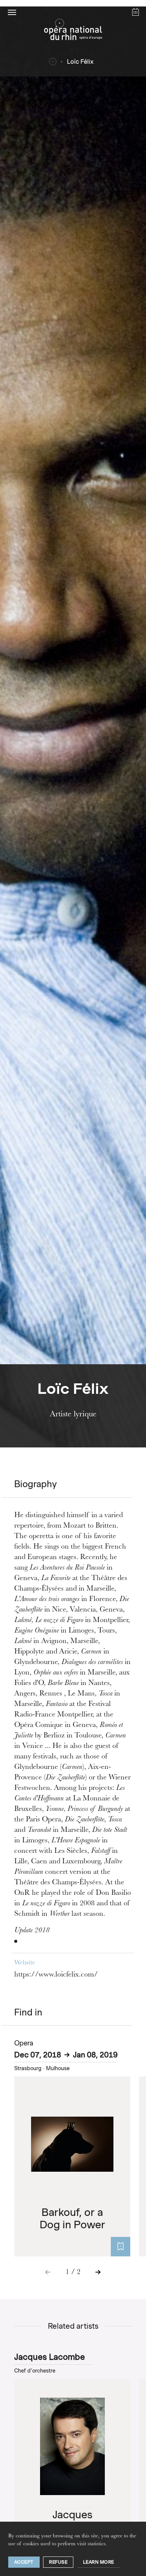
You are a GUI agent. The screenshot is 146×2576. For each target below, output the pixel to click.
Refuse (58, 2562)
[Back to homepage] (73, 31)
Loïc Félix (80, 62)
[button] (12, 12)
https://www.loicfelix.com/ (56, 1975)
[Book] (121, 2247)
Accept (24, 2562)
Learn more (99, 2562)
